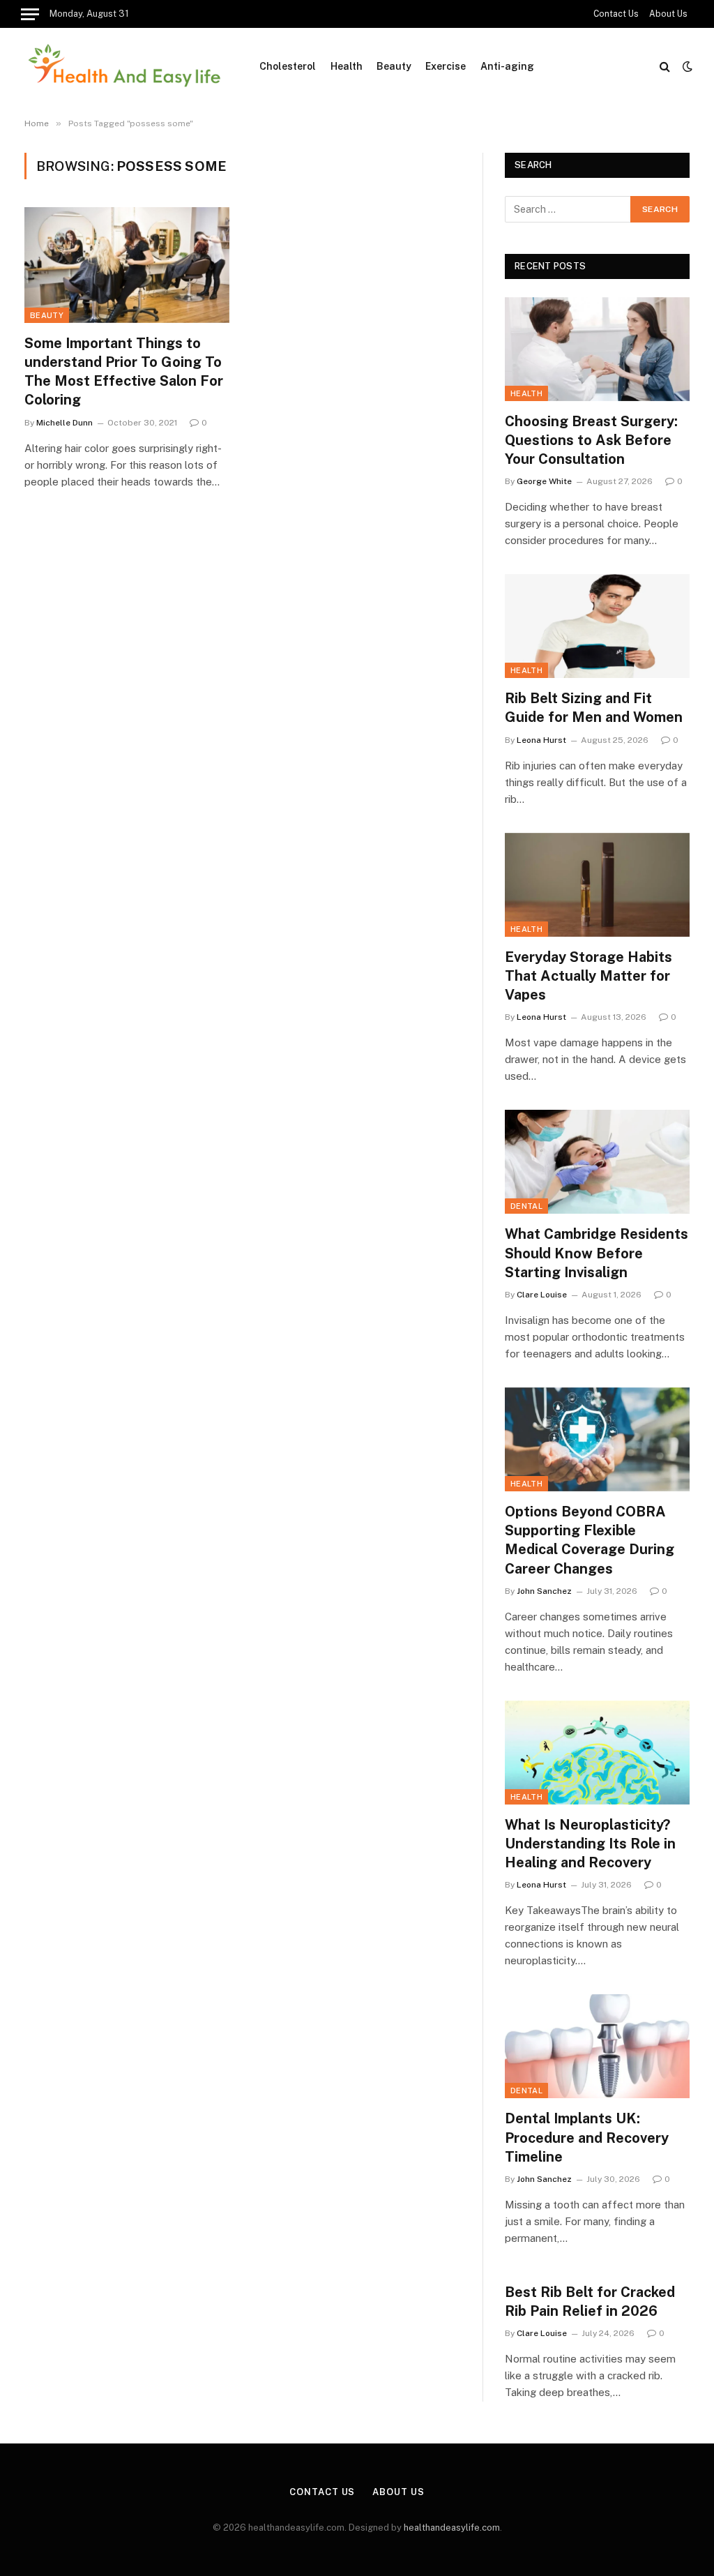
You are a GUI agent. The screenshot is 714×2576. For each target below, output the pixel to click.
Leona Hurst (541, 740)
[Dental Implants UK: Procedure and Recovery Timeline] (597, 2046)
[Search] (665, 67)
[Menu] (30, 14)
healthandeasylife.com (452, 2528)
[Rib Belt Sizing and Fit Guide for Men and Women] (597, 626)
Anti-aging (507, 66)
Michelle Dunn (64, 423)
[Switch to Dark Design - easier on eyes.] (686, 66)
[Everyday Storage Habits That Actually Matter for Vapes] (597, 885)
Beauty (394, 66)
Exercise (446, 66)
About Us (668, 14)
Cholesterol (288, 66)
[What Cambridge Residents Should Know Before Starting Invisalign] (597, 1162)
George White (544, 481)
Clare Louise (542, 1295)
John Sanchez (544, 1591)
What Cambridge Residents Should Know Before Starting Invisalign (597, 1253)
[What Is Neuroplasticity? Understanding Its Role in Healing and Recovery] (597, 1753)
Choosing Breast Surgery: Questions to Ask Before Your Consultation (591, 440)
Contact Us (616, 14)
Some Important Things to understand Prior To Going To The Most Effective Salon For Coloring (124, 372)
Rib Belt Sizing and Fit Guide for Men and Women (594, 708)
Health (347, 66)
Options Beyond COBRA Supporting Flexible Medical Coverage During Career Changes (590, 1540)
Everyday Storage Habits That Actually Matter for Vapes (588, 976)
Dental (526, 1206)
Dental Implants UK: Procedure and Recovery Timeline (587, 2137)
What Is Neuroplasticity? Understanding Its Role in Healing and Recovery (590, 1844)
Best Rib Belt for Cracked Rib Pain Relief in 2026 (590, 2302)
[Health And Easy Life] (124, 66)
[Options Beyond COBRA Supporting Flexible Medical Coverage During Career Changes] (597, 1439)
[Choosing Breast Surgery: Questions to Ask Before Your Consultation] (597, 349)
